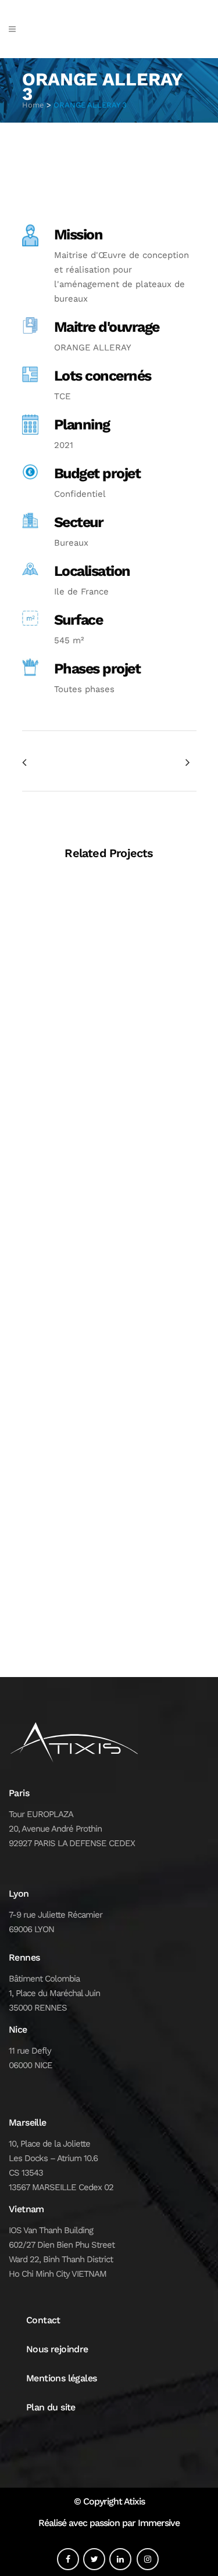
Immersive (159, 2523)
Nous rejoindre (57, 2349)
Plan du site (51, 2407)
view (109, 958)
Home (33, 105)
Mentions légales (61, 2378)
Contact (43, 2320)
